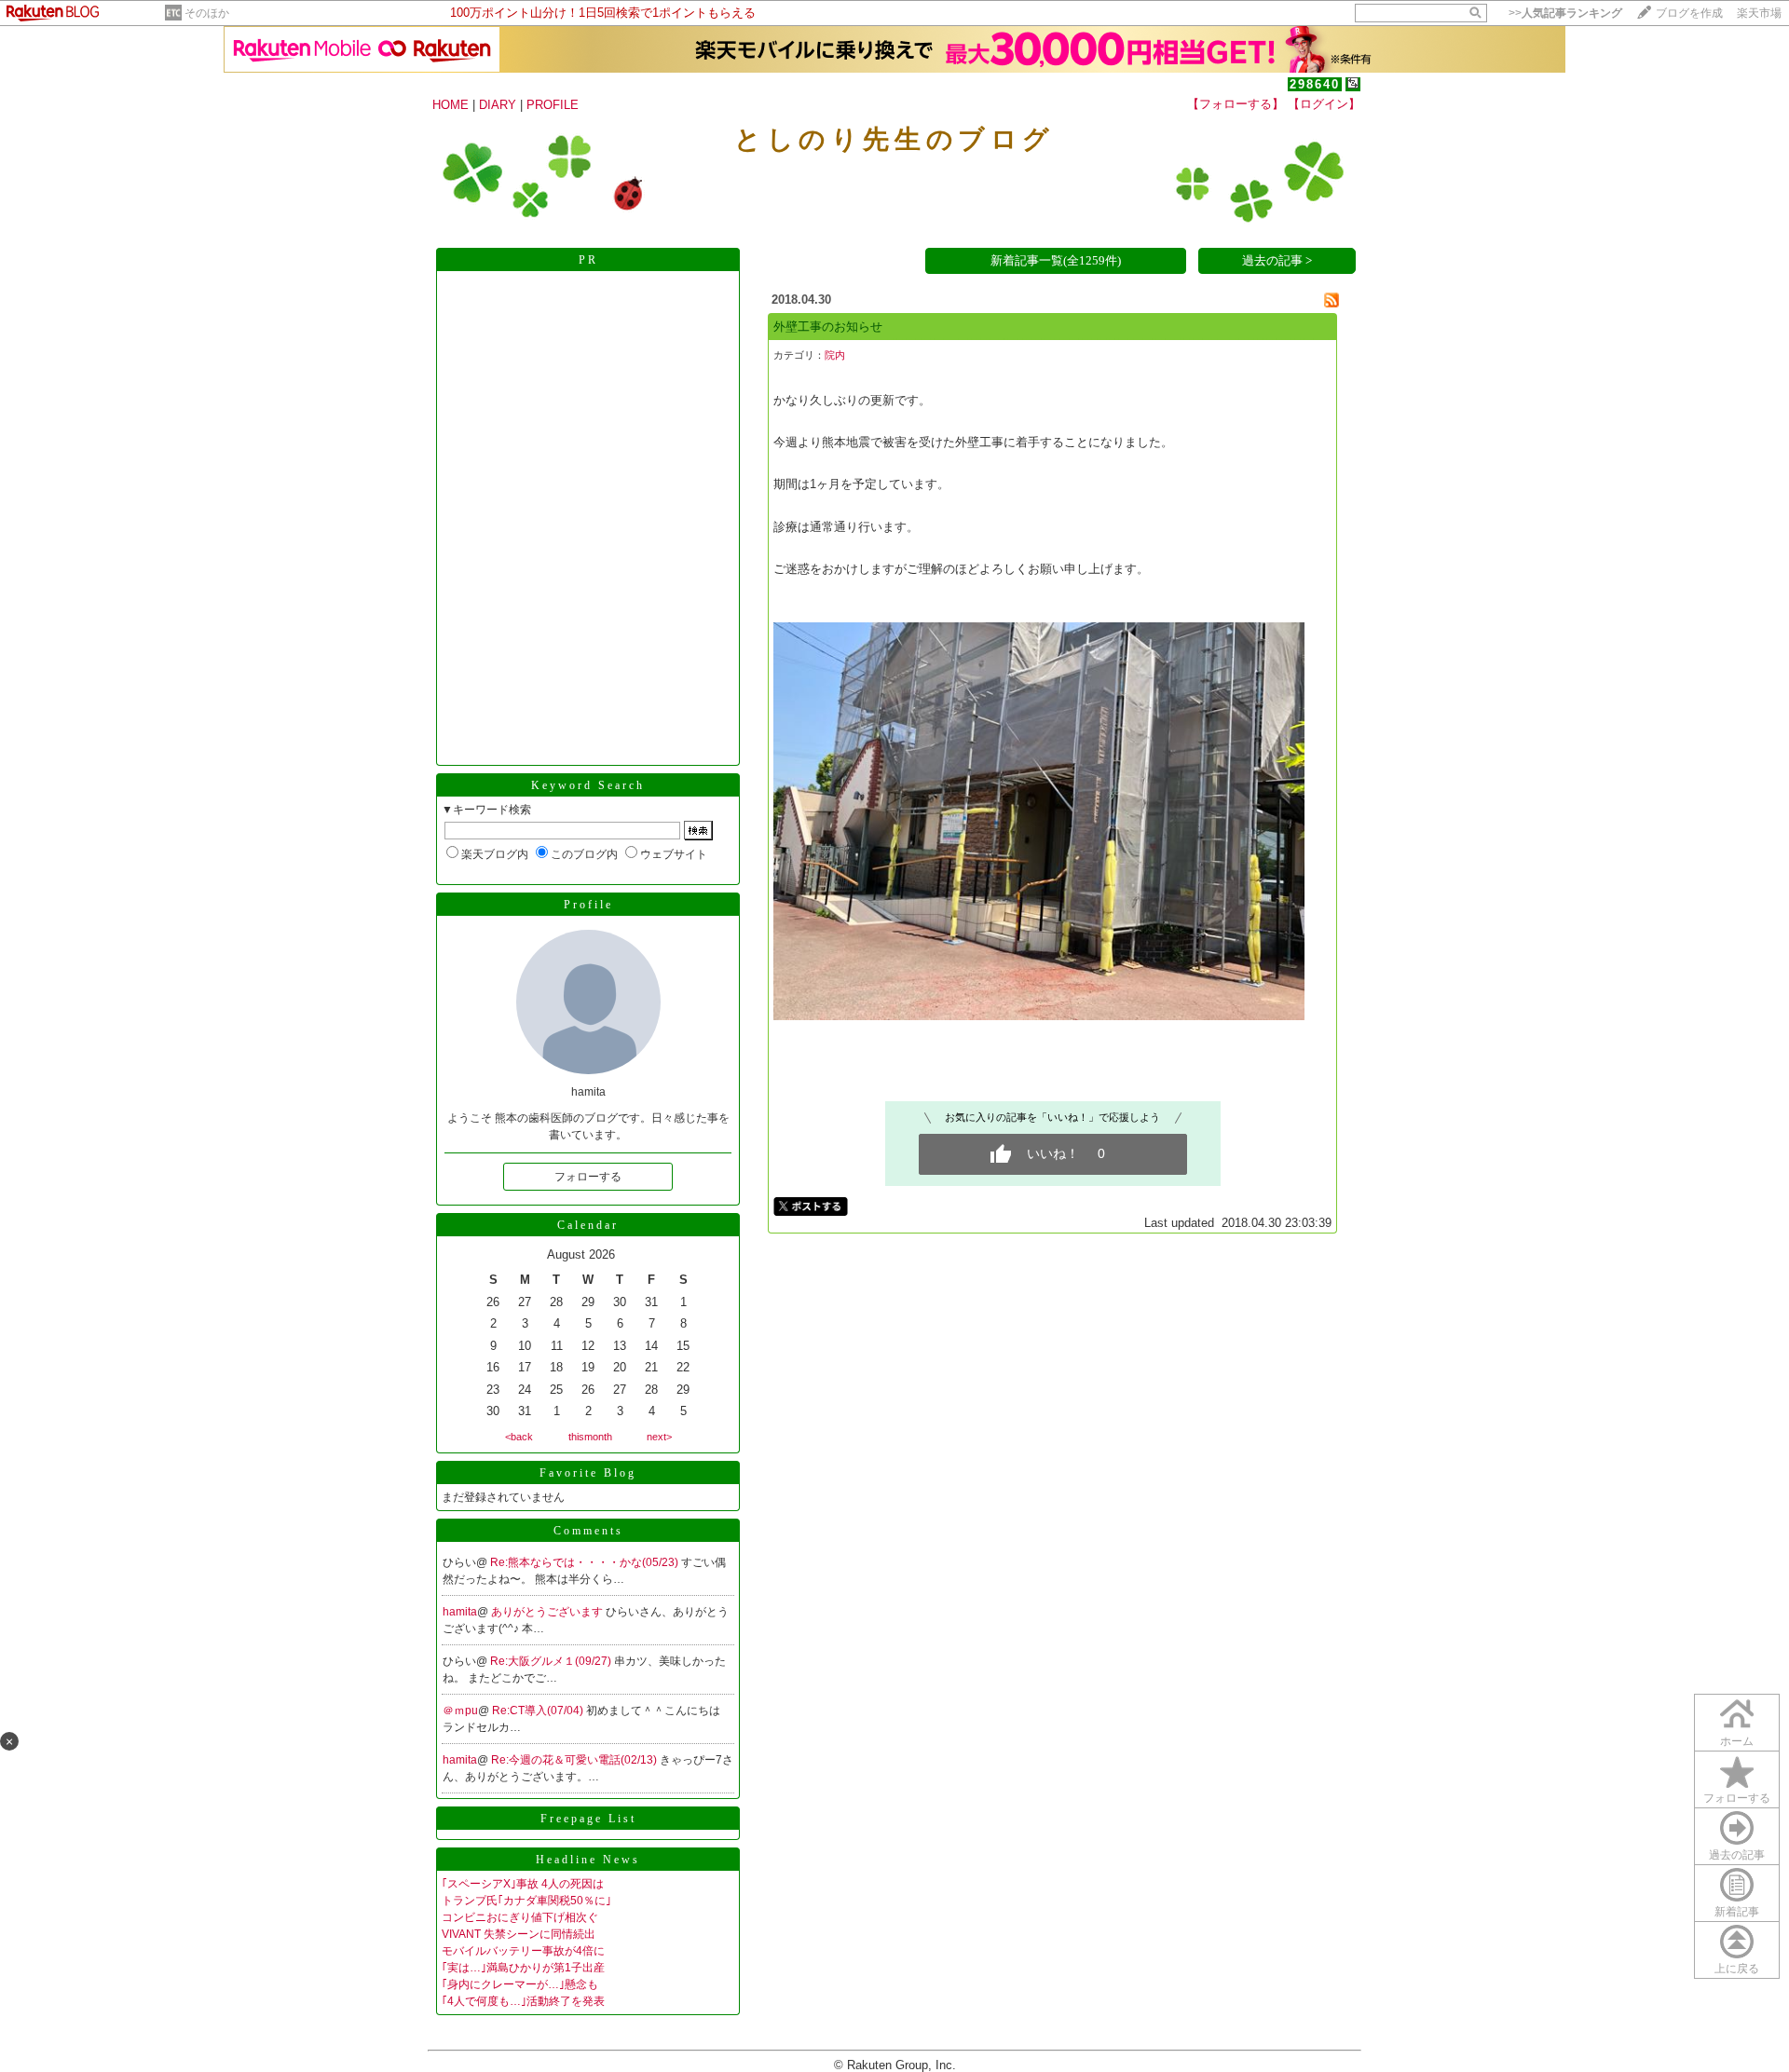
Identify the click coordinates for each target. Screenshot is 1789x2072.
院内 (835, 355)
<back (519, 1437)
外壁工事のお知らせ (828, 327)
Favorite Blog (588, 1473)
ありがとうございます (548, 1612)
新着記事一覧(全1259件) (1056, 260)
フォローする (588, 1177)
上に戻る (1737, 1969)
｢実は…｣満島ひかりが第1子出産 (523, 1968)
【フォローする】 (1236, 104)
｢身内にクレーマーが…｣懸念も (520, 1984)
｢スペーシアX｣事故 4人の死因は (523, 1884)
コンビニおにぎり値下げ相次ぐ (520, 1917)
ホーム (1737, 1741)
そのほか (207, 13)
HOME (451, 105)
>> (1565, 13)
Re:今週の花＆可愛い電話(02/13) (575, 1760)
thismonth (590, 1437)
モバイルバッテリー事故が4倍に (523, 1951)
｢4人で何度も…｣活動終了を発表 (523, 2001)
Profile (588, 905)
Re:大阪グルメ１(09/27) (552, 1661)
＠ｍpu (460, 1711)
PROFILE (553, 105)
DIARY (498, 105)
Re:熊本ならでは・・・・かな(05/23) (586, 1562)
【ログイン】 (1324, 104)
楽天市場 (1759, 13)
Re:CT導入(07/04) (539, 1711)
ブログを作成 (1689, 13)
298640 (1315, 84)
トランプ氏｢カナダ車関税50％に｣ (526, 1901)
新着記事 (1737, 1912)
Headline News (588, 1860)
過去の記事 (1737, 1855)
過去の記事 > (1277, 260)
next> (659, 1437)
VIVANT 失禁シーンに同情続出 (519, 1934)
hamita (460, 1612)
